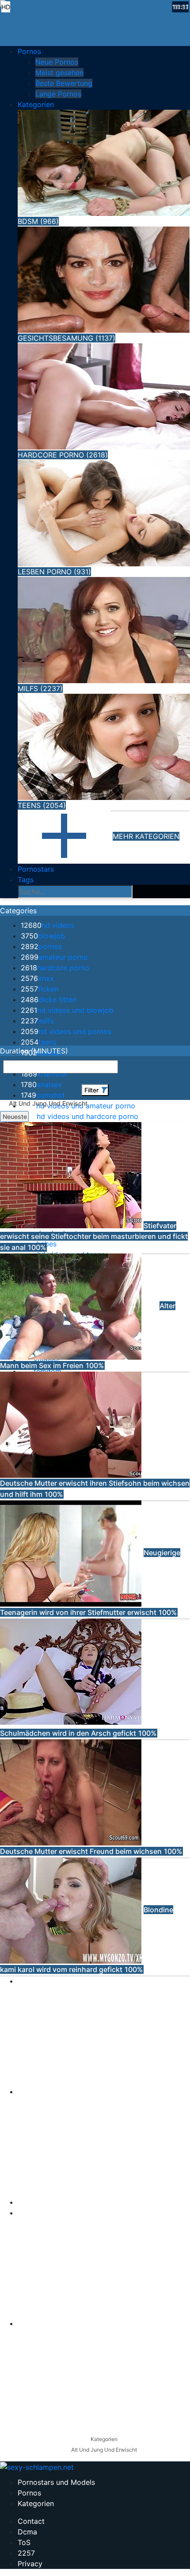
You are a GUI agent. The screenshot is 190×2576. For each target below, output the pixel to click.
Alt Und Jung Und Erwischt (104, 2450)
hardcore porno (55, 968)
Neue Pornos (57, 62)
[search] (141, 892)
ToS (24, 2542)
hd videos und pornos (66, 1031)
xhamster (44, 1074)
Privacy (30, 2564)
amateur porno (54, 957)
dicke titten (49, 1000)
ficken (40, 989)
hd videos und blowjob (67, 1010)
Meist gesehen (59, 73)
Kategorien (104, 2439)
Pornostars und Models (56, 2482)
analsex (41, 1084)
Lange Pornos (58, 94)
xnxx (37, 978)
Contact (31, 2521)
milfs (37, 1021)
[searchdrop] (171, 911)
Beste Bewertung (64, 83)
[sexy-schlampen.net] (95, 20)
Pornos (29, 2493)
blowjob (43, 936)
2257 (26, 2553)
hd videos (47, 925)
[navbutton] (184, 911)
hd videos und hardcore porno (80, 1116)
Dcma (27, 2532)
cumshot (43, 1095)
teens (39, 1042)
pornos (41, 946)
